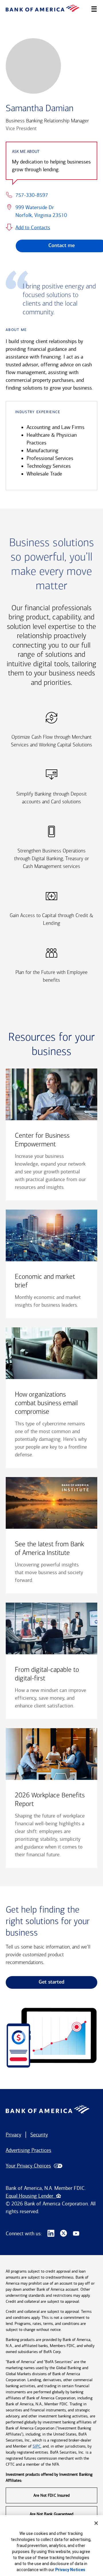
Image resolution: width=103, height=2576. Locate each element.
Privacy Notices (70, 2570)
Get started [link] (51, 1982)
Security (39, 2135)
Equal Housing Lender (31, 2196)
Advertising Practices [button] (28, 2150)
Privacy (13, 2135)
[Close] (96, 2523)
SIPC (37, 2446)
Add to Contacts (33, 228)
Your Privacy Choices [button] (28, 2166)
